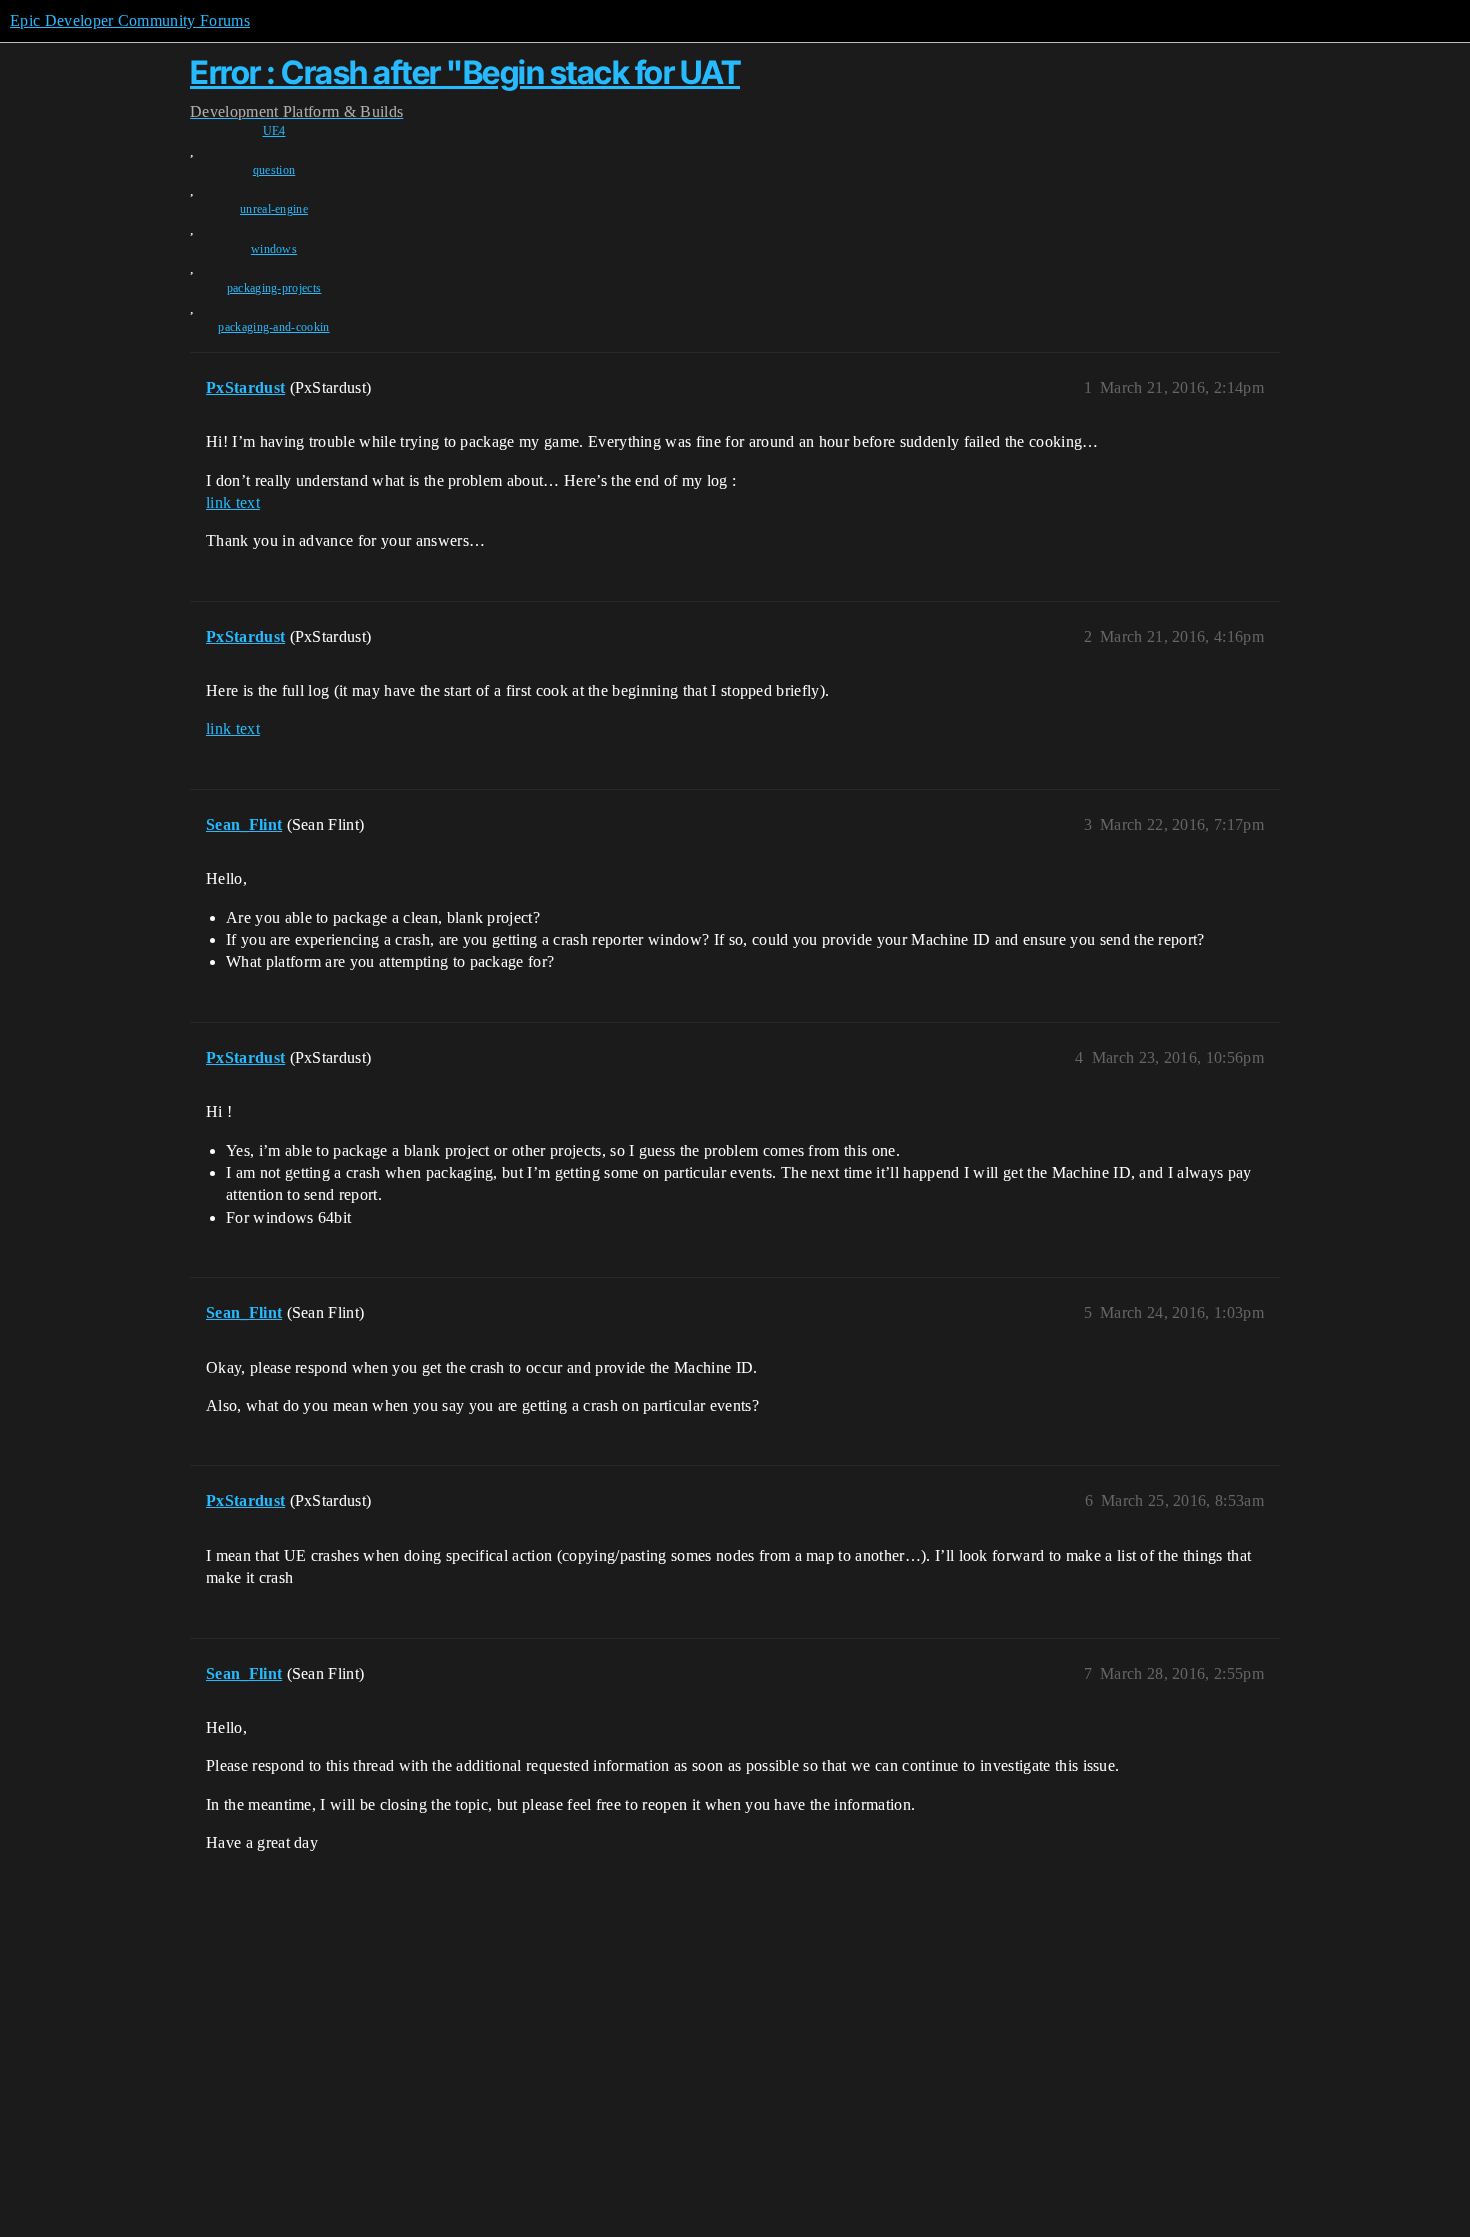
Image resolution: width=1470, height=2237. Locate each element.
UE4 (274, 131)
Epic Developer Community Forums (130, 20)
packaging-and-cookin (273, 327)
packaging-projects (274, 288)
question (274, 170)
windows (274, 249)
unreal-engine (274, 209)
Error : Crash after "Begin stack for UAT (465, 72)
